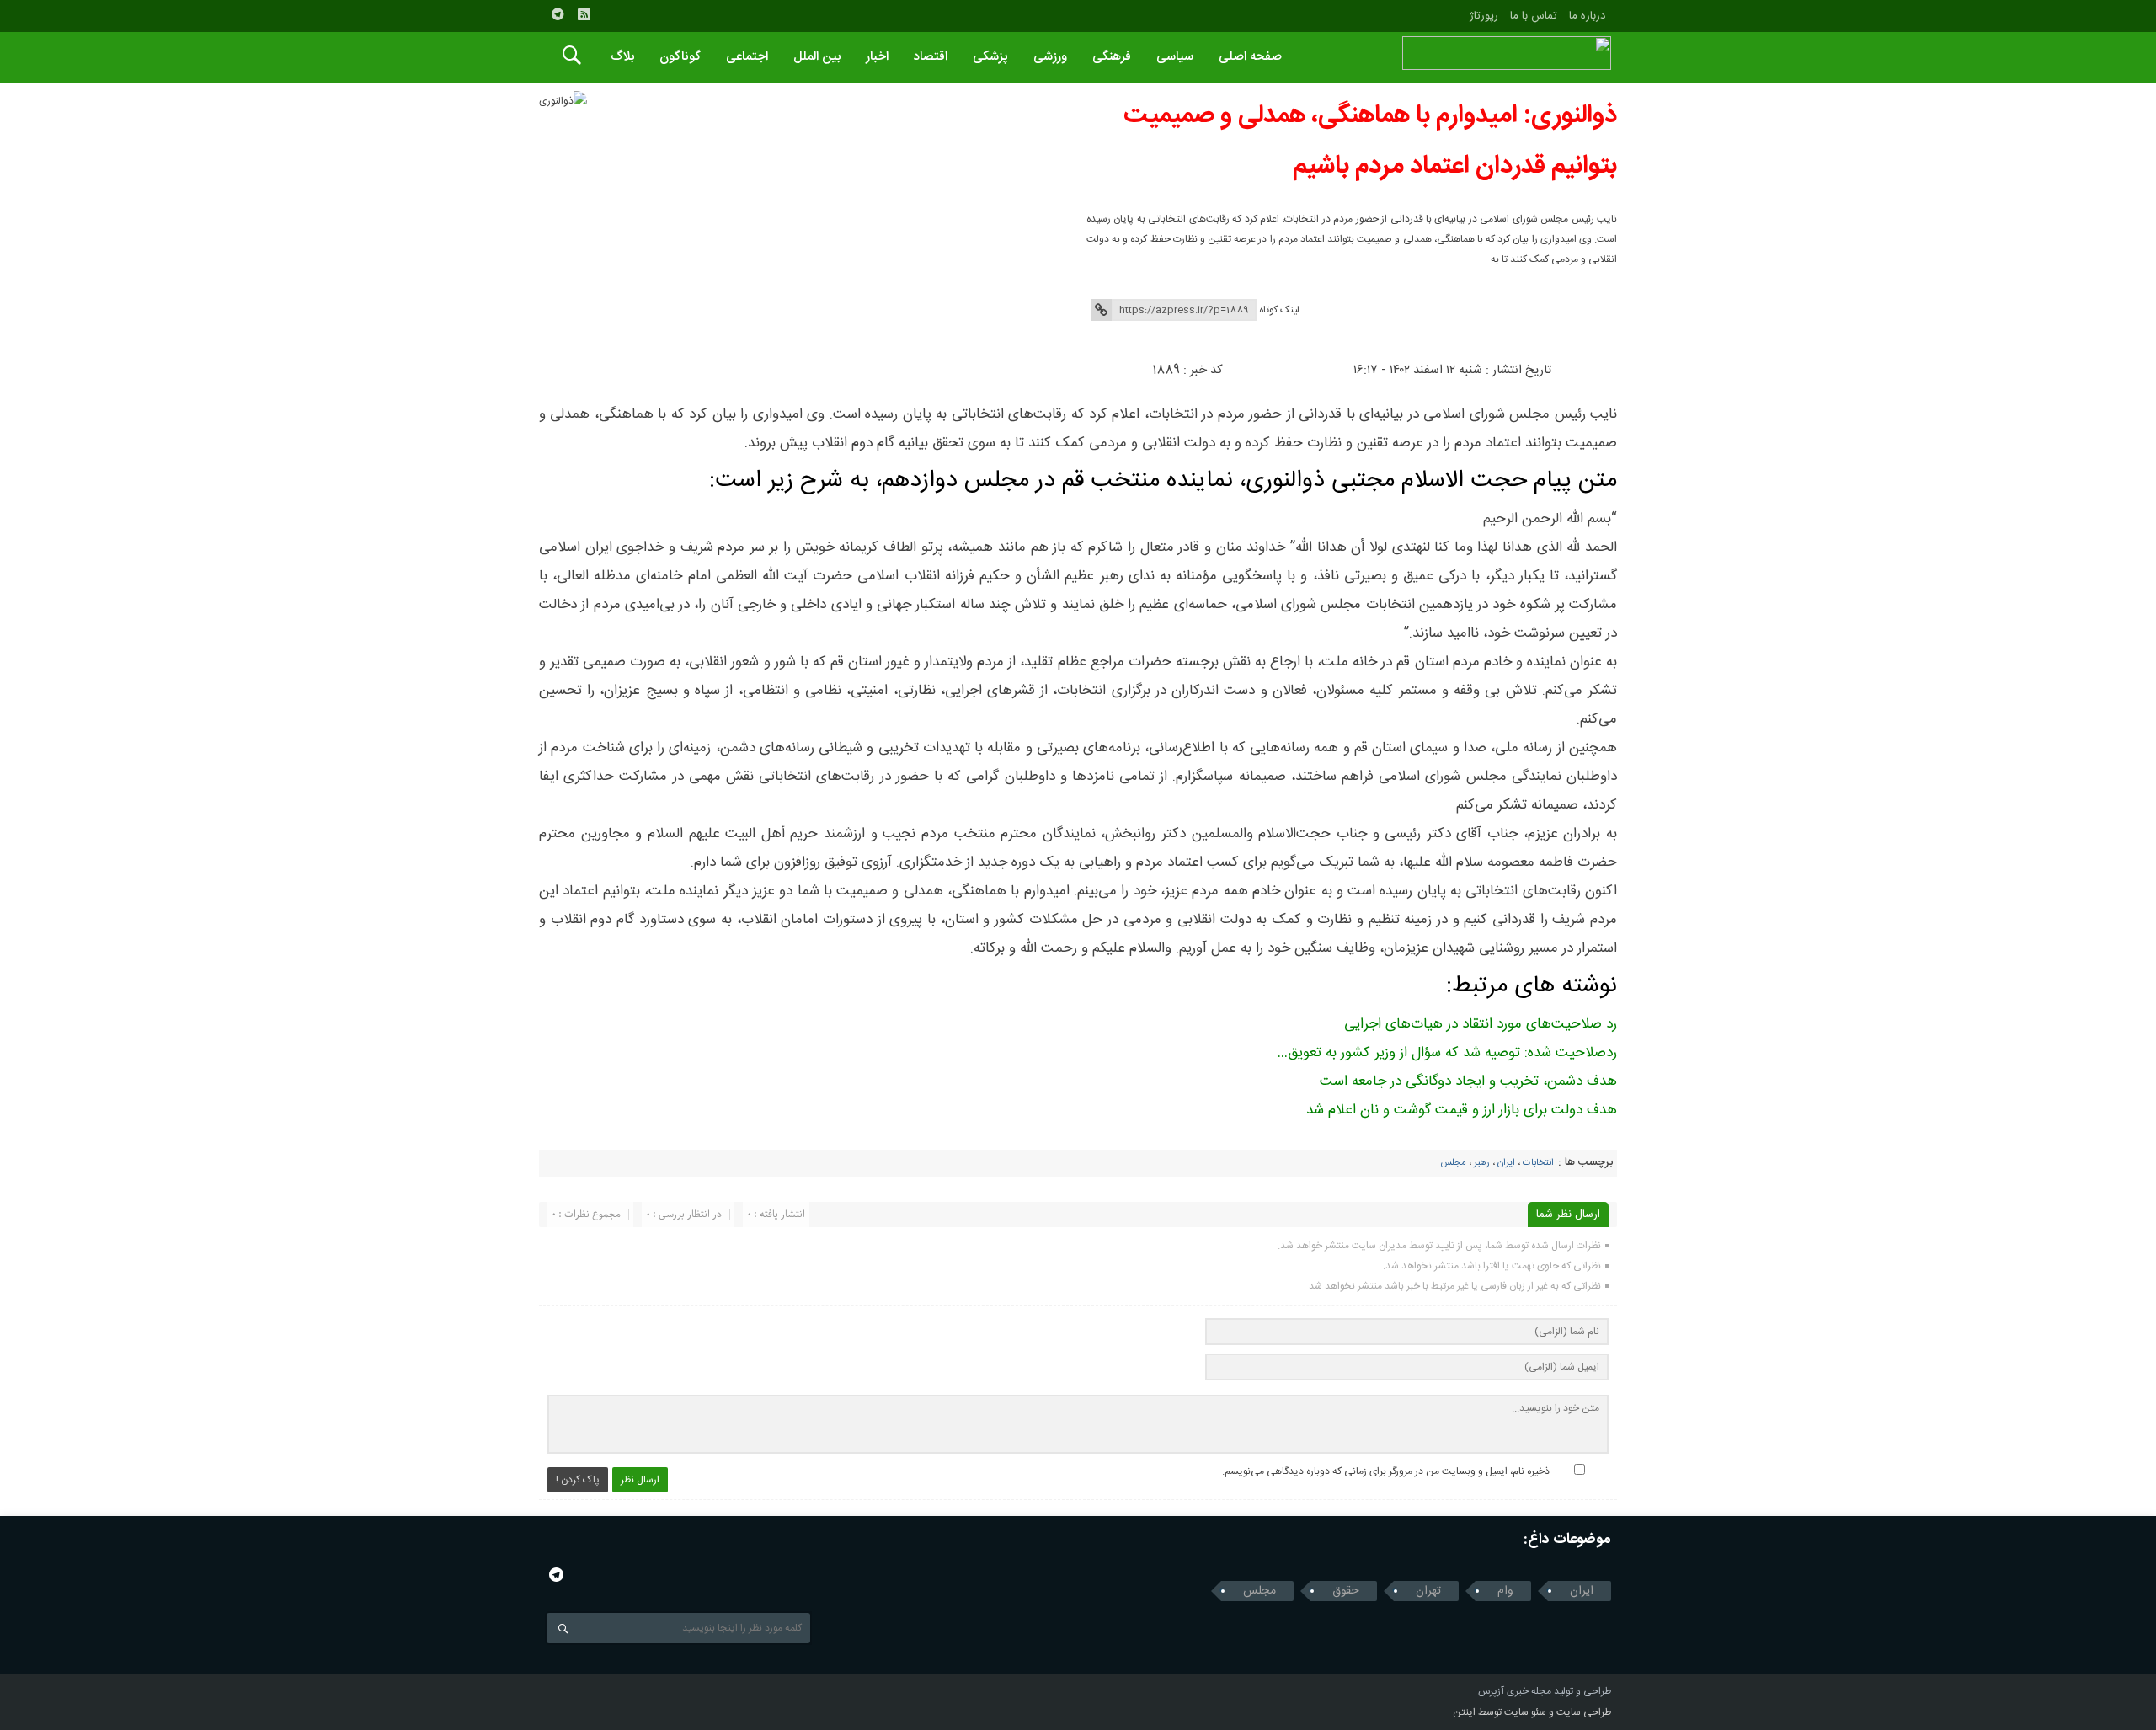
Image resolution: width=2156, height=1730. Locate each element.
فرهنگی (1112, 57)
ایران (1506, 1163)
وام (1505, 1591)
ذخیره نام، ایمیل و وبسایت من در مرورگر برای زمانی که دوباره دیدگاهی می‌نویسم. (1386, 1471)
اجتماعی (747, 57)
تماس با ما (1534, 16)
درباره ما (1587, 16)
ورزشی (1050, 57)
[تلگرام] (558, 14)
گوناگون (680, 57)
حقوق (1346, 1591)
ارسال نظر (640, 1480)
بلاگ (622, 57)
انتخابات (1538, 1163)
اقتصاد (931, 57)
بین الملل (817, 57)
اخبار (877, 57)
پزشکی (990, 57)
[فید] (584, 14)
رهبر (1482, 1163)
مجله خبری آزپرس (1515, 1691)
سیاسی (1175, 57)
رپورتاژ (1484, 16)
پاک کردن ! (578, 1480)
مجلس (1453, 1163)
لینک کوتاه (1279, 310)
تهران (1428, 1591)
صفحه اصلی (1250, 57)
